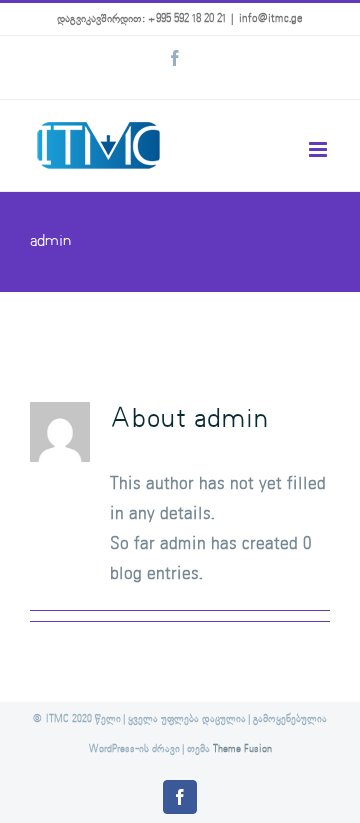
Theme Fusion (242, 749)
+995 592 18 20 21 (187, 19)
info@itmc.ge (271, 19)
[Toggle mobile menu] (319, 149)
